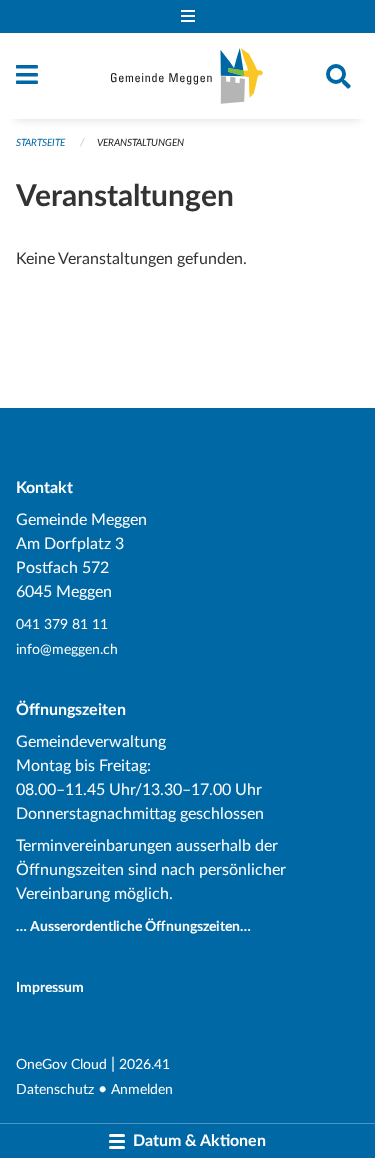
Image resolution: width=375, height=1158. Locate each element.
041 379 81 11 (62, 624)
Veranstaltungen (140, 143)
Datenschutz (55, 1089)
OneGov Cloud (61, 1064)
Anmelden (142, 1089)
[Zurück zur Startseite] (187, 76)
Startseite (40, 143)
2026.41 (144, 1064)
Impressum (50, 987)
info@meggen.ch (67, 649)
